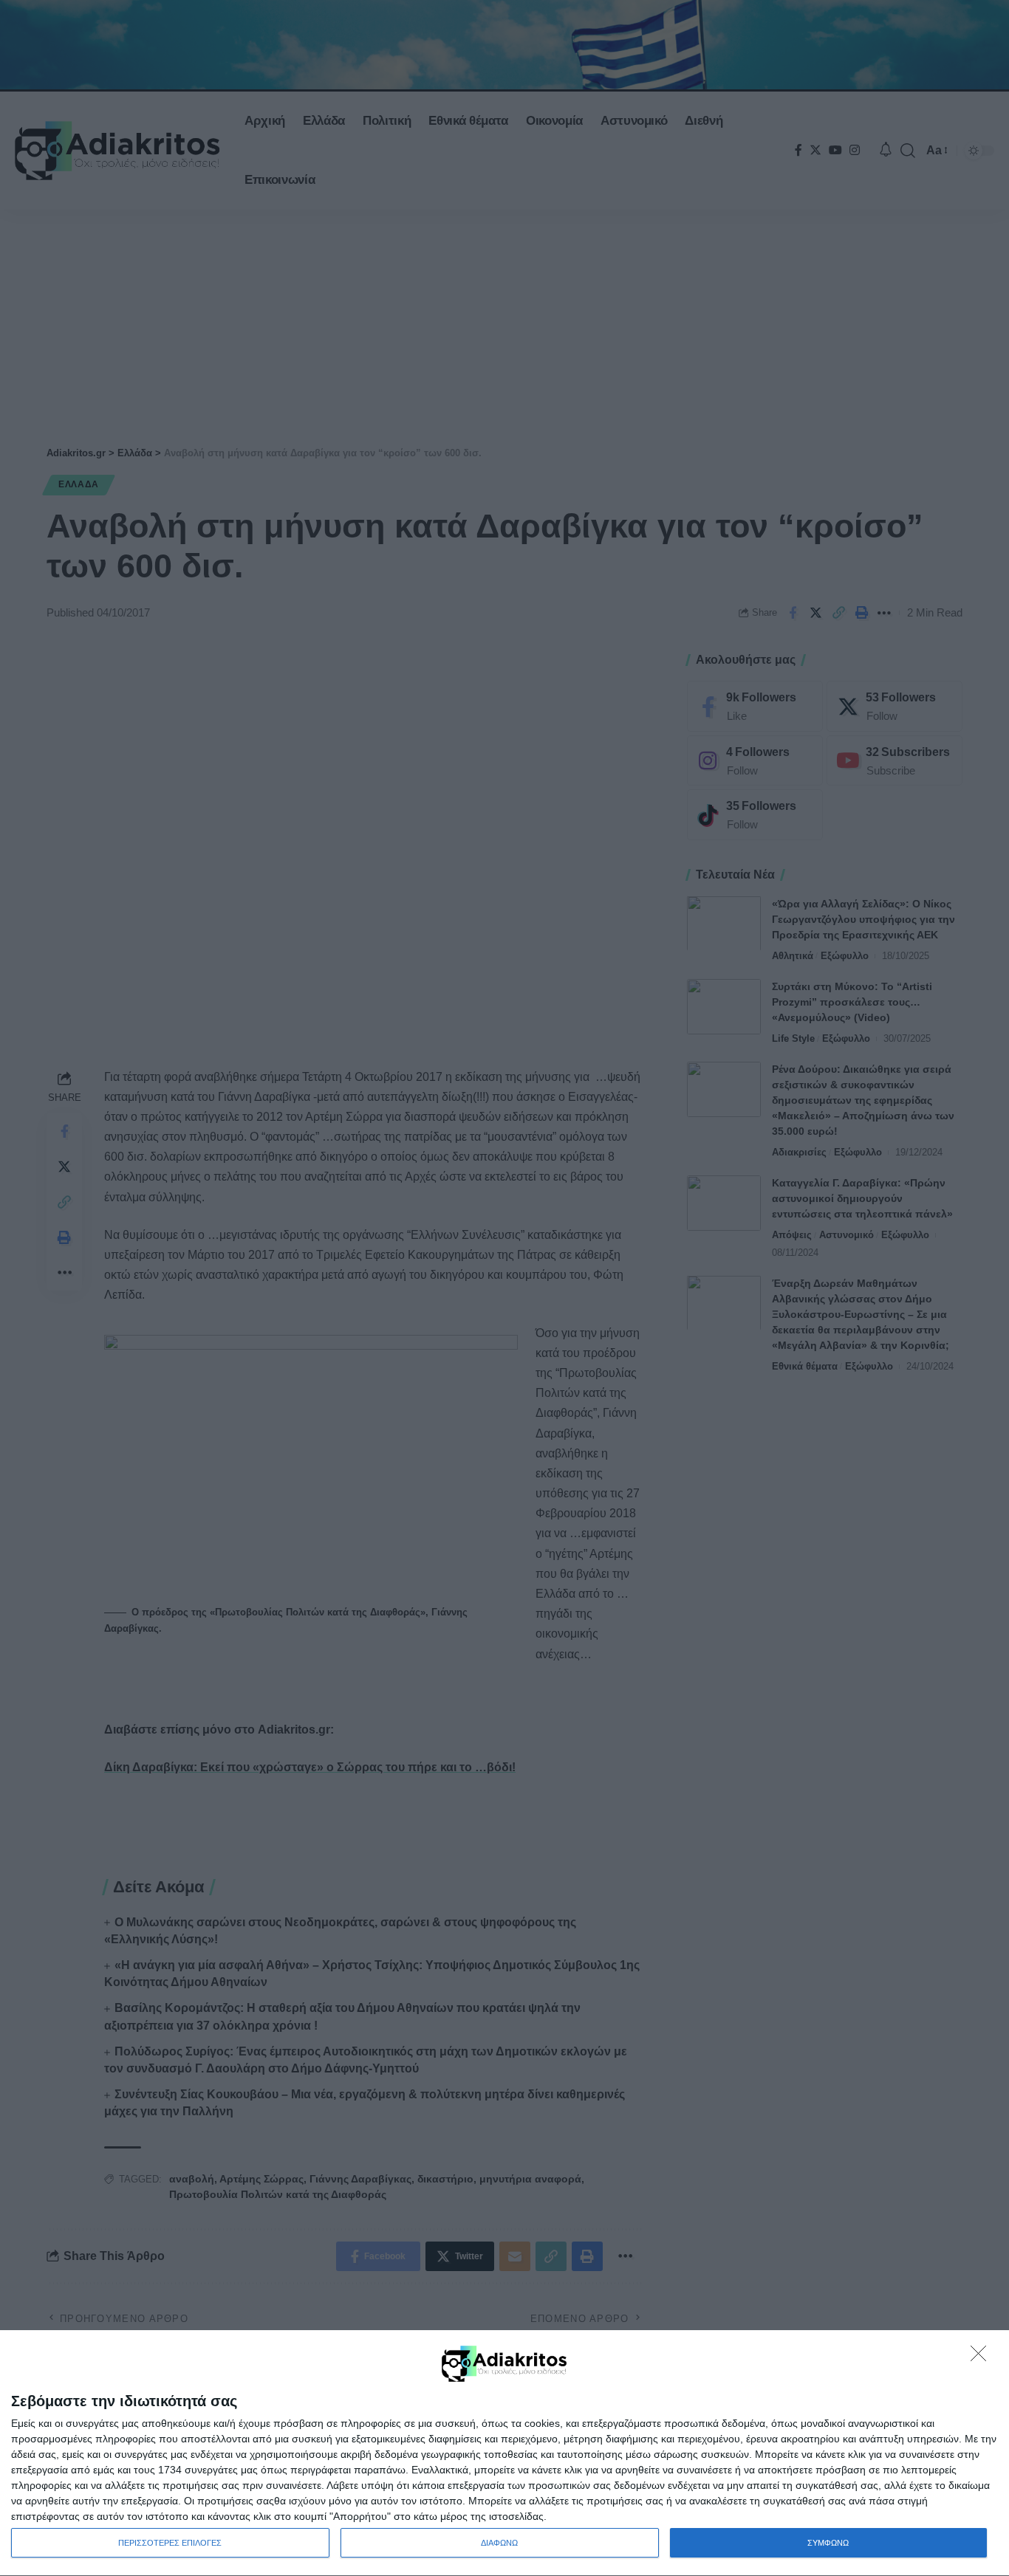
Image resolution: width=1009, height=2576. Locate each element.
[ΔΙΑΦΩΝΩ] (982, 2357)
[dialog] (504, 2453)
